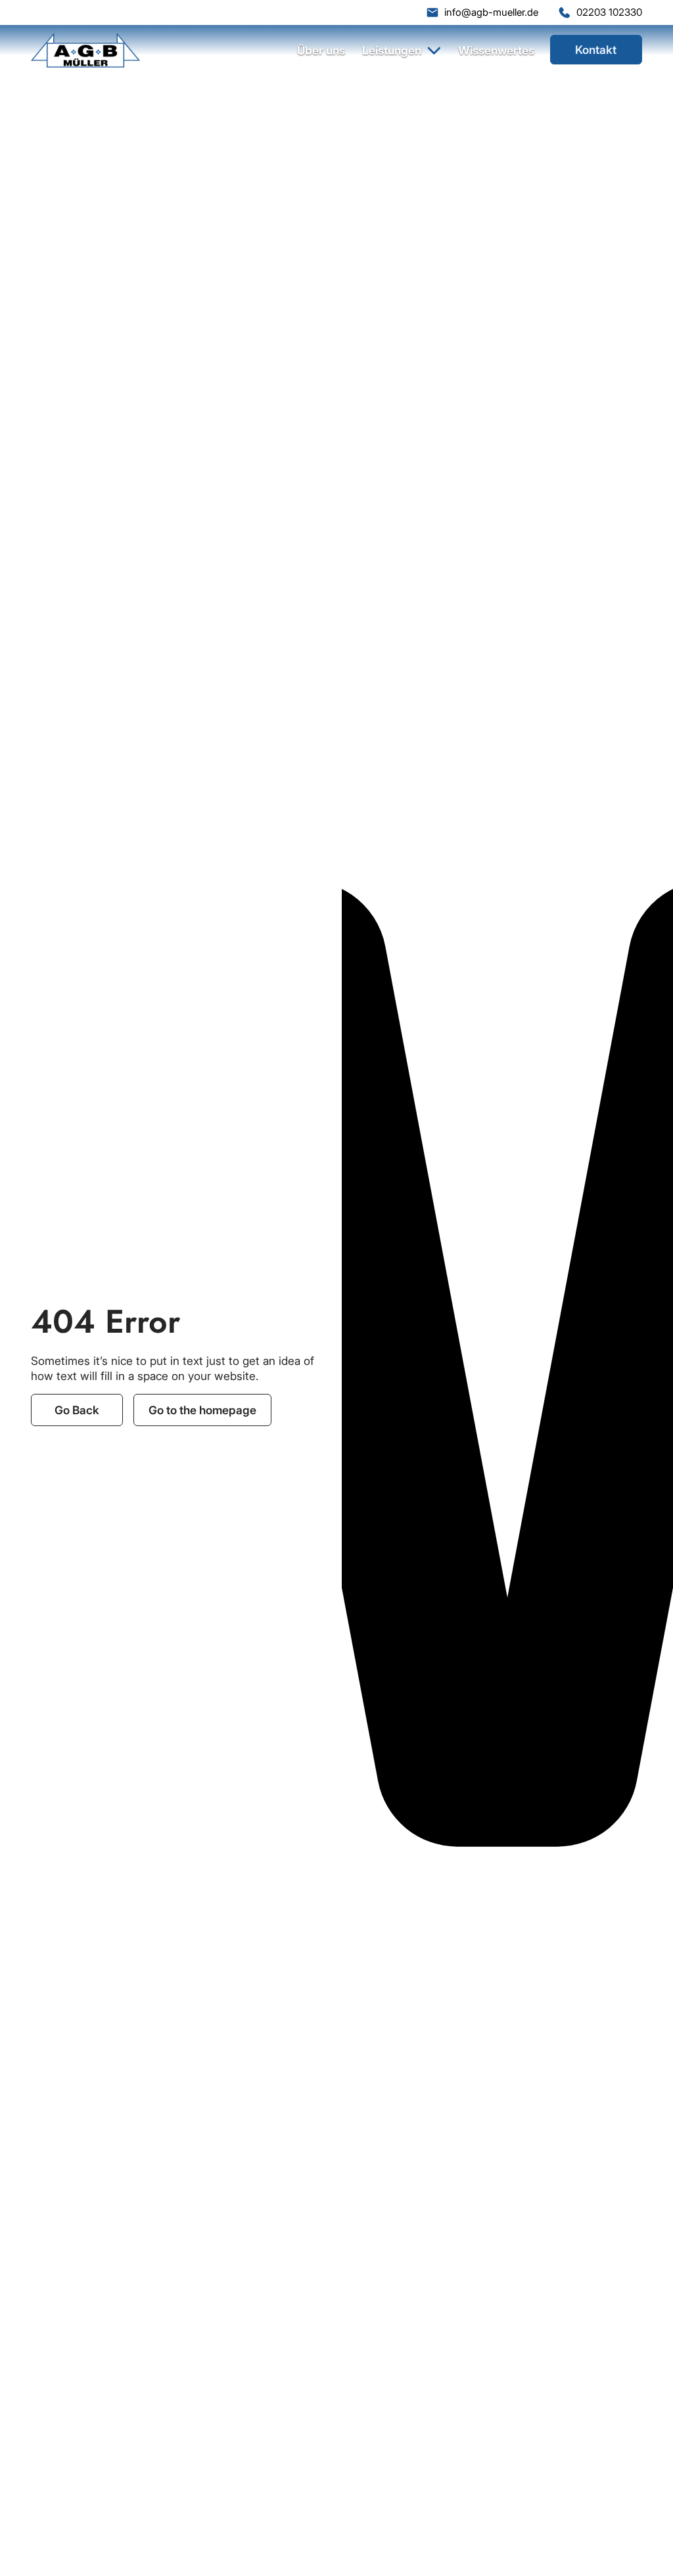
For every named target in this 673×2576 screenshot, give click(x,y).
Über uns (321, 50)
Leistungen (392, 50)
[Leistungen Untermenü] (434, 50)
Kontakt (596, 50)
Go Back (77, 1410)
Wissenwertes (496, 50)
